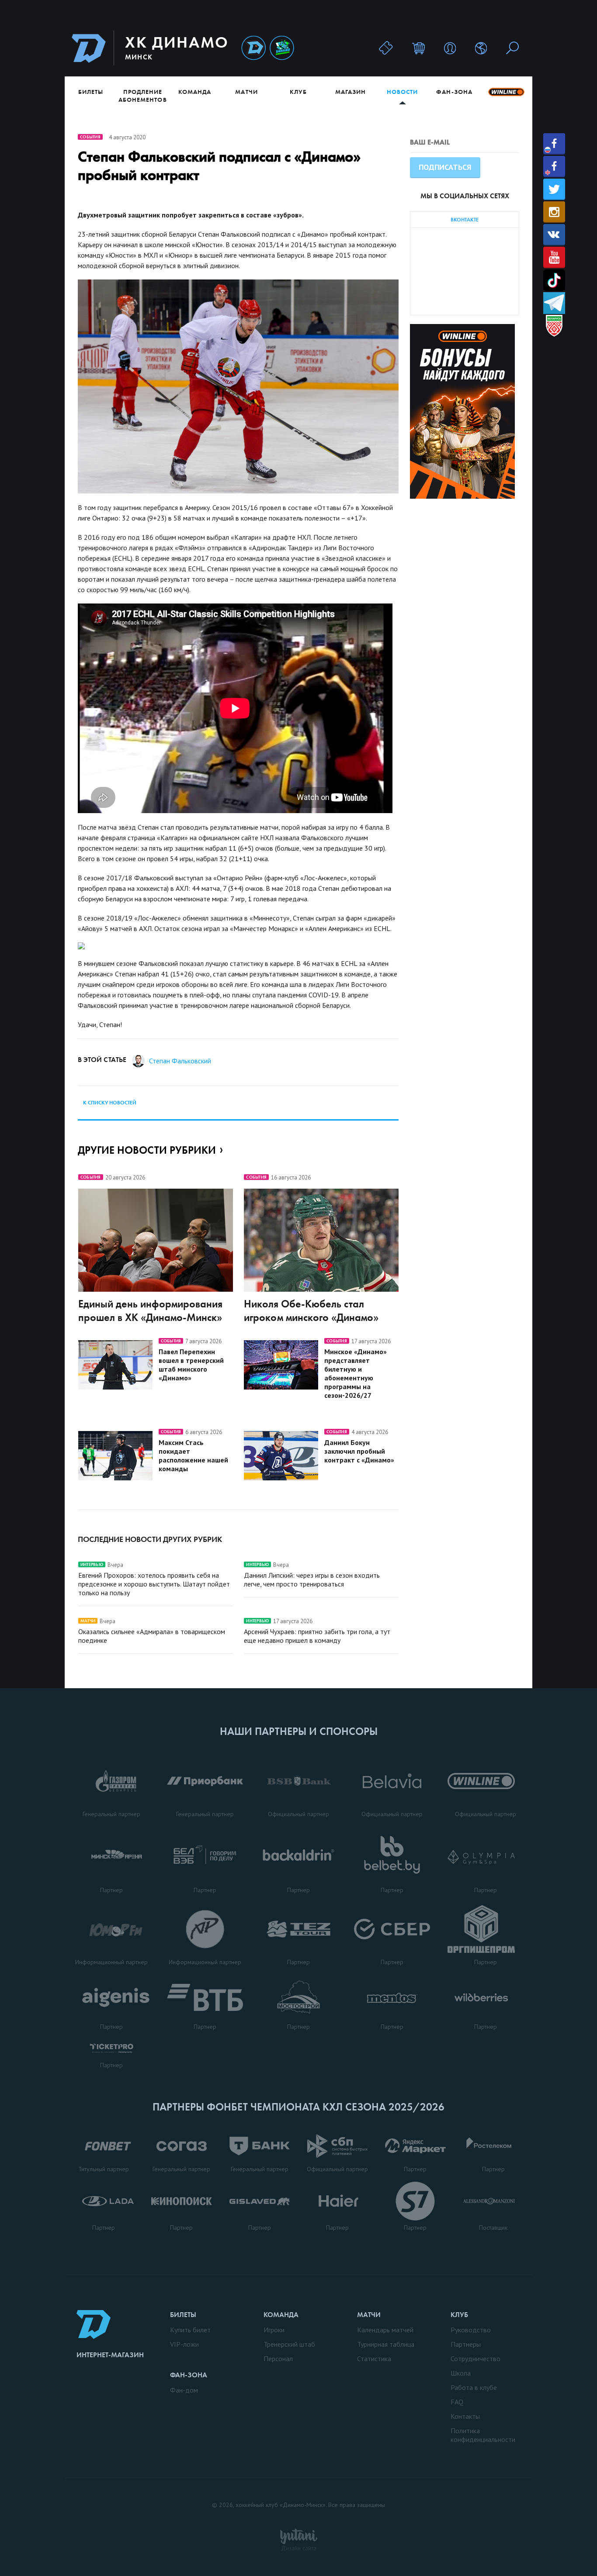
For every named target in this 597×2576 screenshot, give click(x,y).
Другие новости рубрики (147, 1150)
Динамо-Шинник (253, 48)
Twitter (554, 189)
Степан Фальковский (180, 1061)
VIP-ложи (184, 2344)
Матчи (246, 92)
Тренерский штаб (289, 2344)
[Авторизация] (450, 48)
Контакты (465, 2416)
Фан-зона (454, 92)
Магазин (351, 92)
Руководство (471, 2330)
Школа (461, 2373)
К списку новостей (110, 1103)
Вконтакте (554, 235)
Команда (195, 92)
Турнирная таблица (386, 2344)
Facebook (554, 144)
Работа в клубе (474, 2387)
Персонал (278, 2359)
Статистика (374, 2359)
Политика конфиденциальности (483, 2435)
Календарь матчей (385, 2330)
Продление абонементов (143, 96)
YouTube (554, 257)
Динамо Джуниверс (282, 48)
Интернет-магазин (110, 2355)
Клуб (298, 92)
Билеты (91, 92)
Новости (402, 92)
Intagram (554, 212)
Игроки (274, 2330)
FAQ (457, 2402)
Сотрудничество (476, 2359)
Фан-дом (184, 2390)
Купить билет (190, 2330)
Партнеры (466, 2344)
